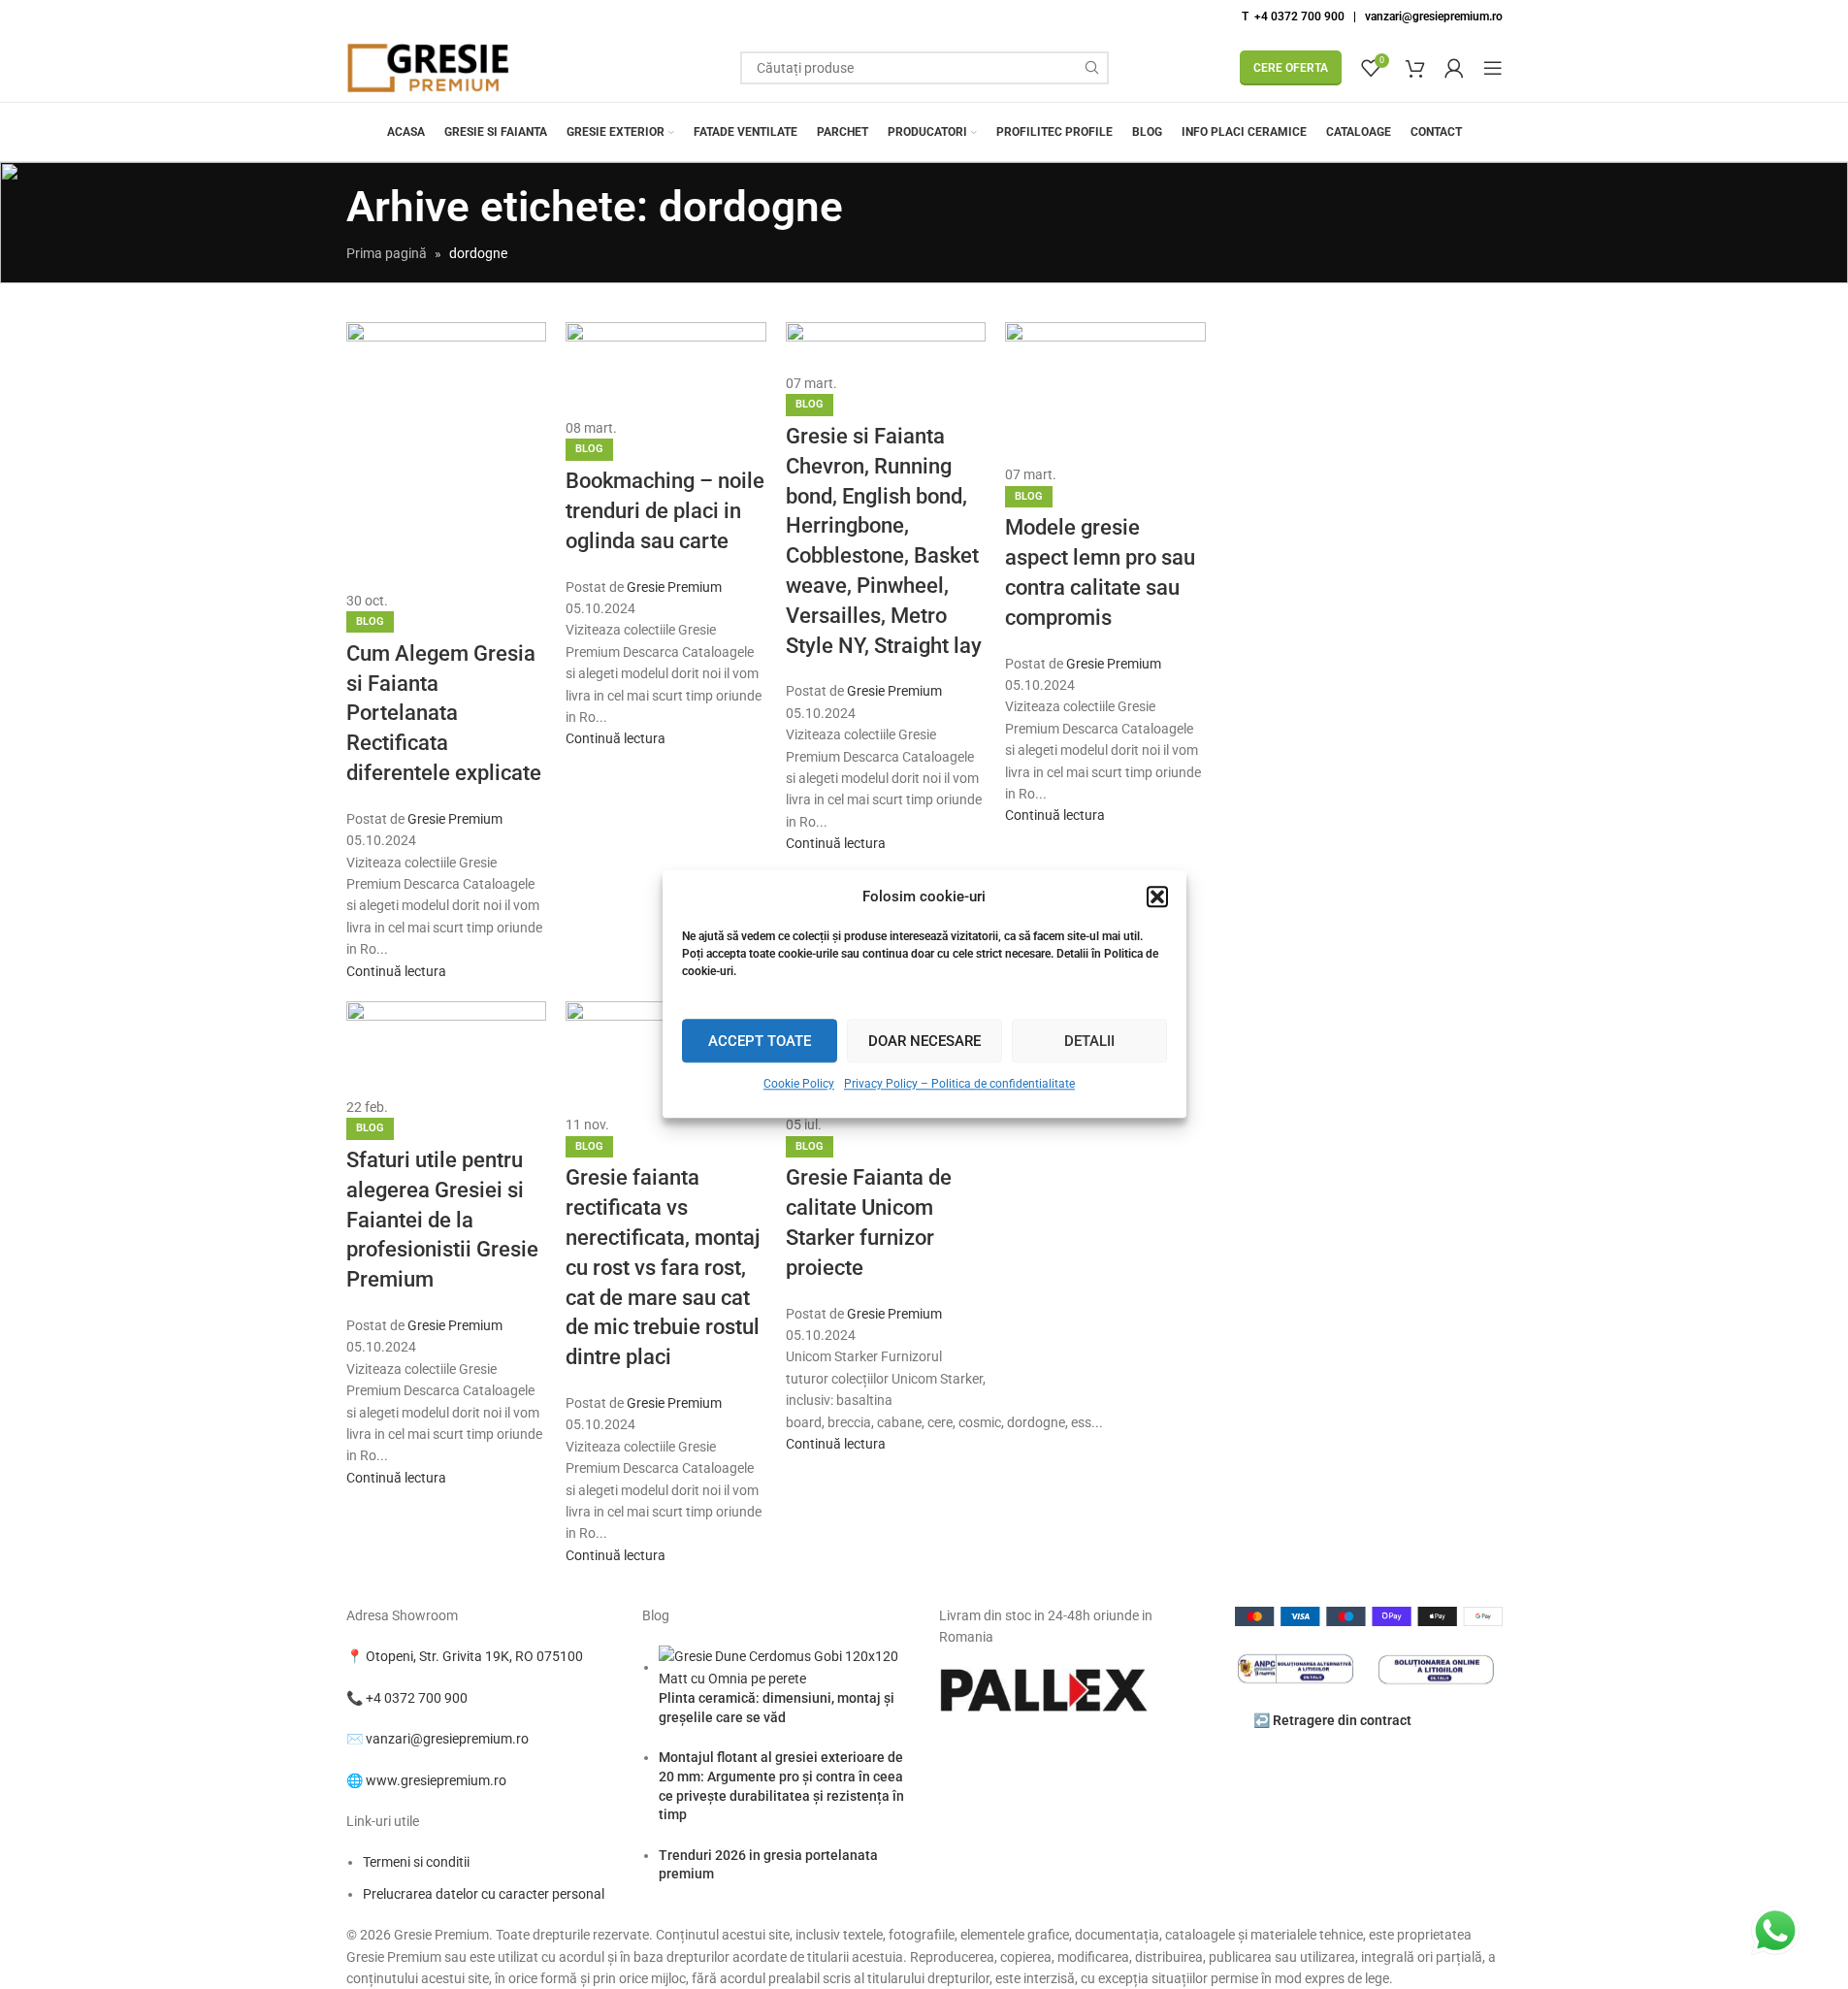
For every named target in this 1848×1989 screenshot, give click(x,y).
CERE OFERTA (1291, 68)
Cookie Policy (799, 1084)
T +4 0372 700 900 (1293, 16)
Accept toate (760, 1041)
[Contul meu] (1454, 68)
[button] (1157, 897)
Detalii (1089, 1041)
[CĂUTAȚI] (1092, 68)
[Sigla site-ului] (429, 67)
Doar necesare (924, 1041)
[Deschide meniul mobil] (1493, 68)
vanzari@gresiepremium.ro (1434, 16)
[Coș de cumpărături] (1415, 68)
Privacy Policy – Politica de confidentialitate (959, 1084)
